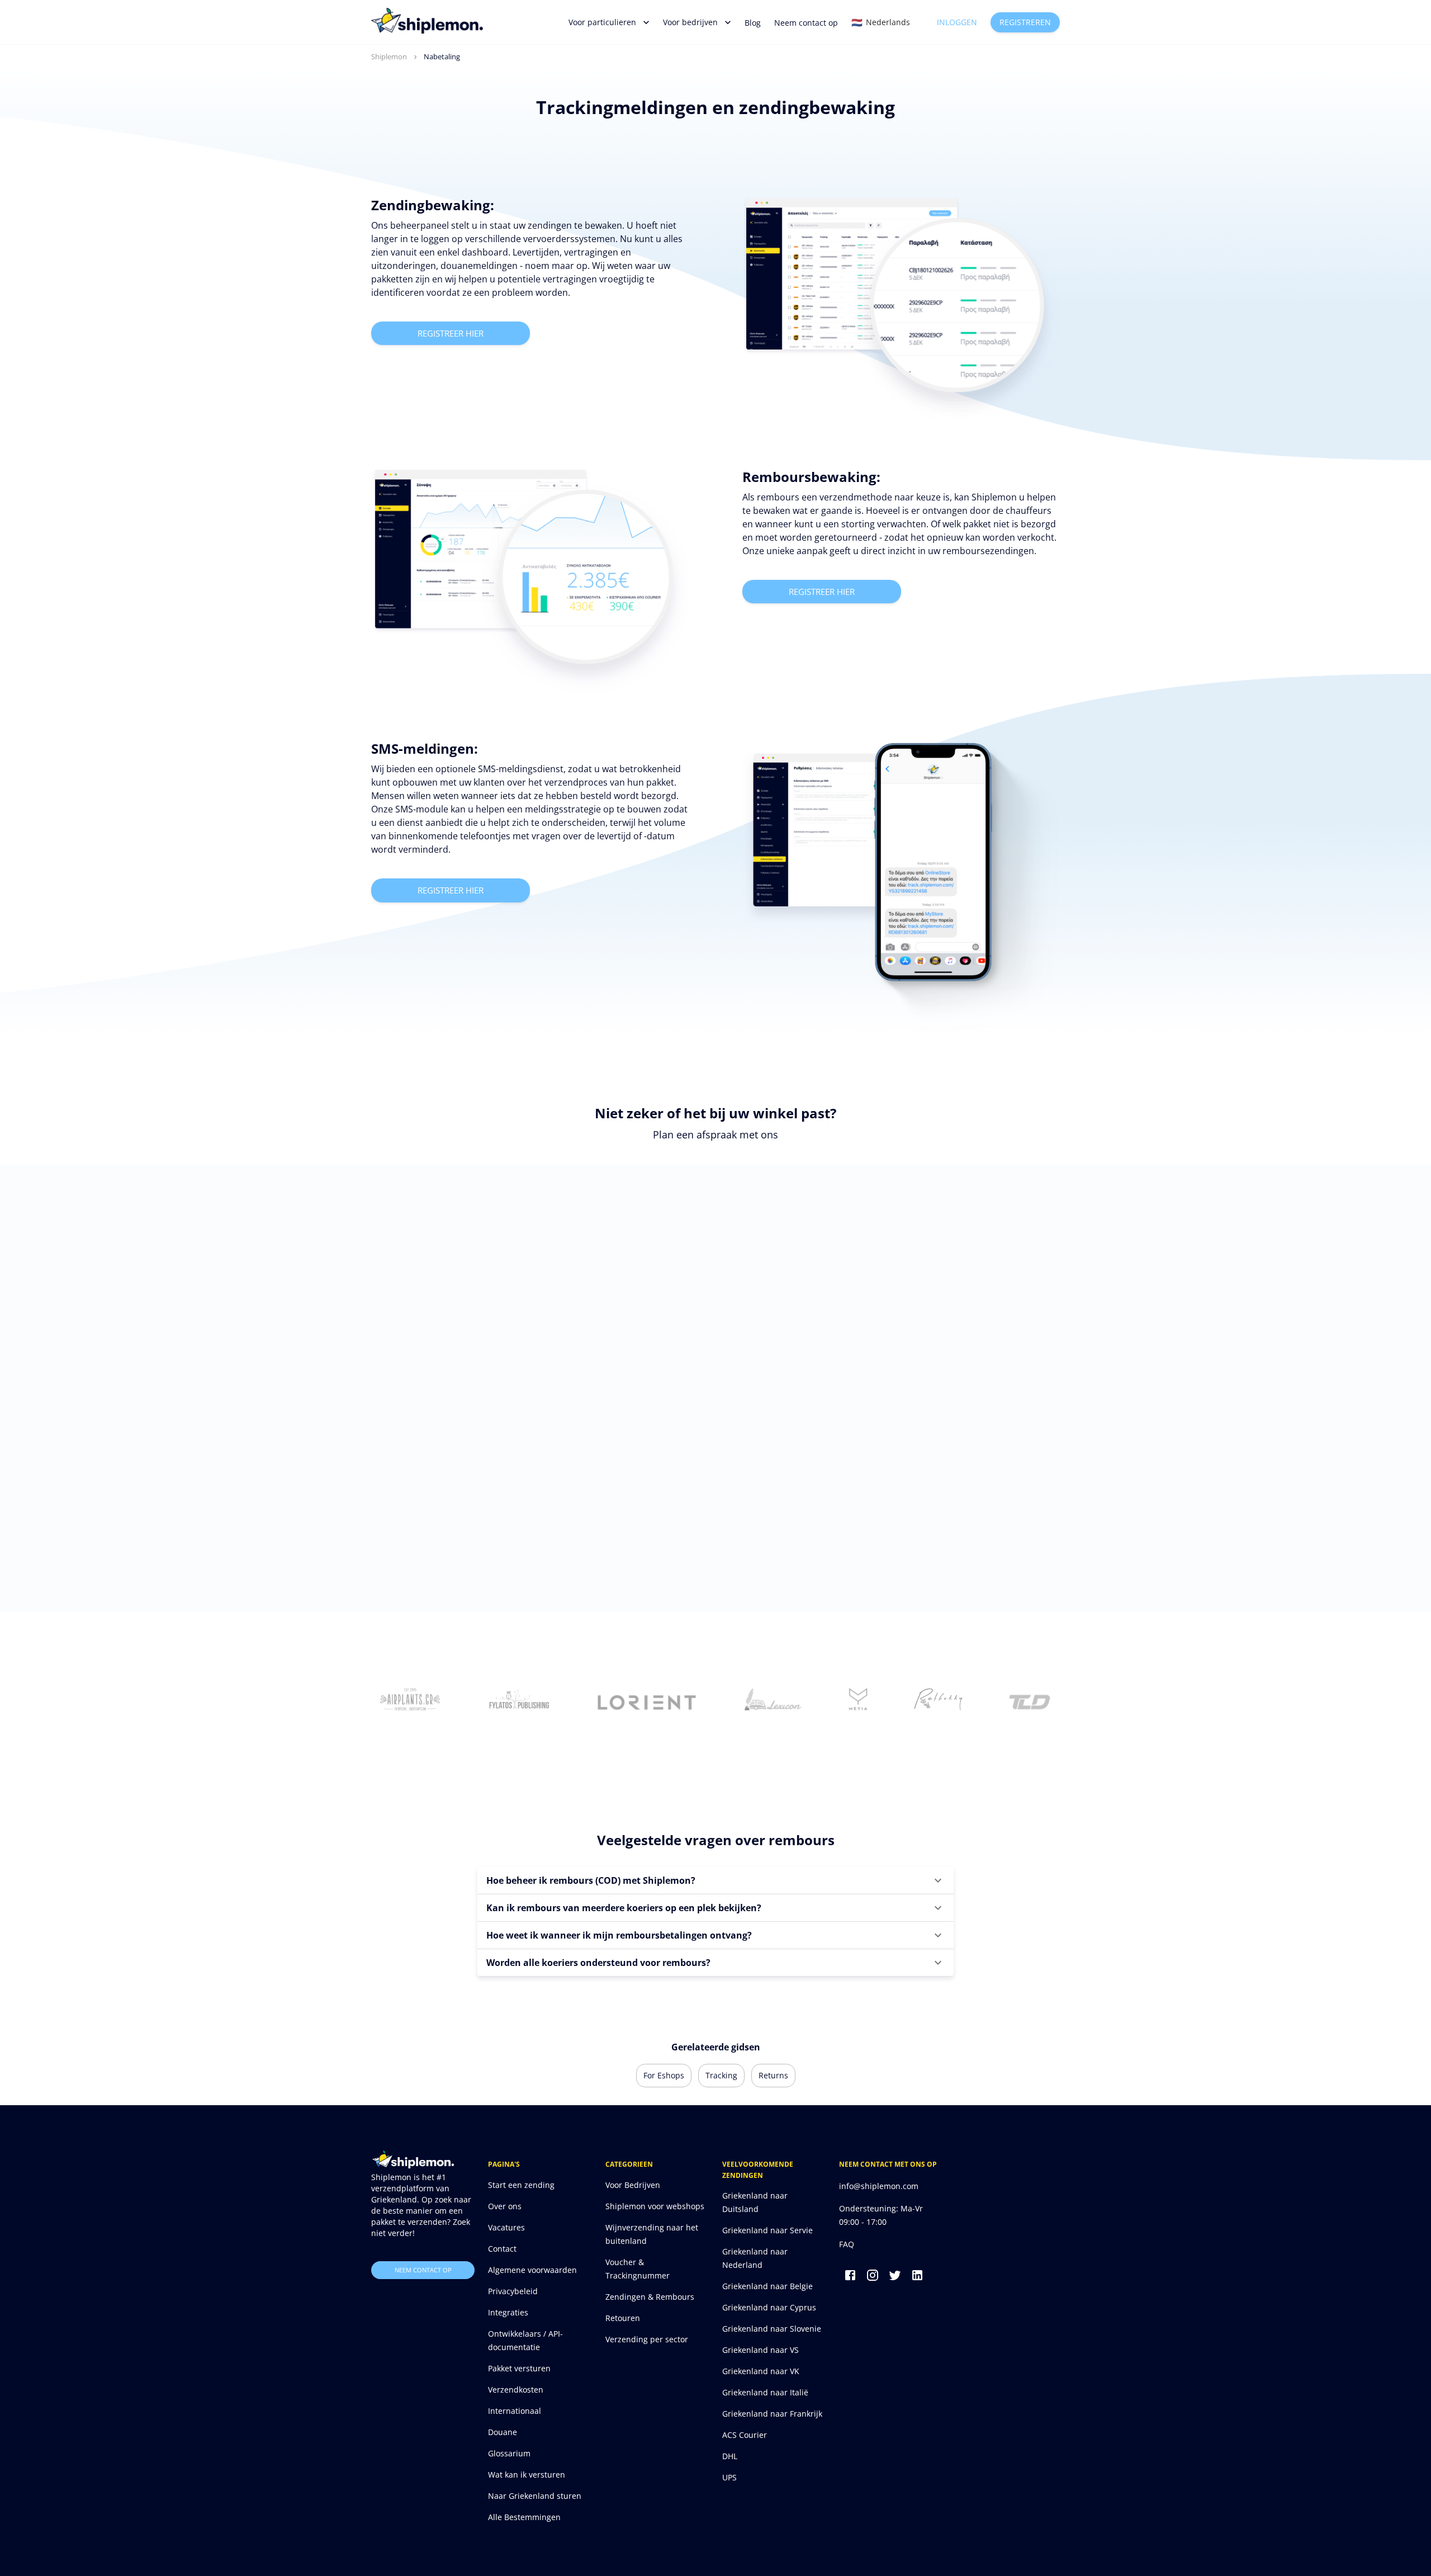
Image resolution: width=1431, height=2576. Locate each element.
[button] (715, 1880)
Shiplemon (389, 56)
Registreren (1025, 22)
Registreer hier (451, 333)
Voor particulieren (602, 22)
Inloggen (957, 22)
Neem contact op (806, 23)
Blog (753, 23)
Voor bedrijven (690, 22)
